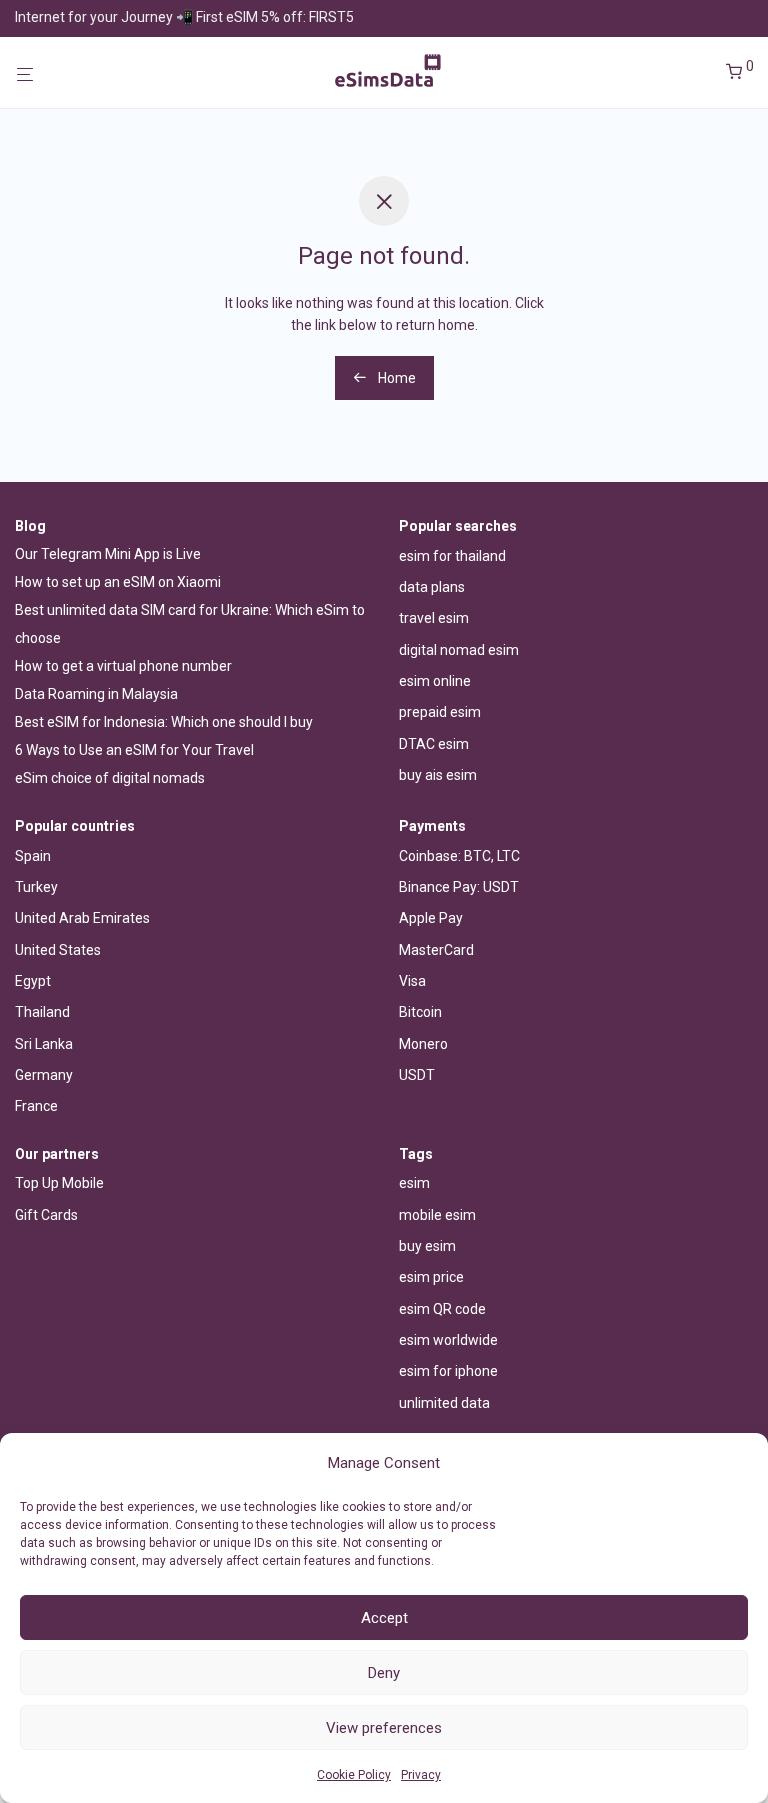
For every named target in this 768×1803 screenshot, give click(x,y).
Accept (384, 1618)
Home (395, 378)
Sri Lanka (44, 1044)
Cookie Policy (354, 1775)
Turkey (36, 887)
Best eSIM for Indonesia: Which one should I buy (164, 722)
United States (58, 950)
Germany (44, 1075)
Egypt (33, 981)
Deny (384, 1673)
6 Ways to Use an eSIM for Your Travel (134, 750)
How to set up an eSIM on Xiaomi (118, 582)
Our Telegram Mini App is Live (108, 554)
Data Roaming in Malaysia (96, 694)
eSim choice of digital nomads (110, 778)
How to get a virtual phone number (123, 666)
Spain (33, 856)
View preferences (384, 1728)
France (36, 1106)
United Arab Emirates (82, 918)
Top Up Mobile (59, 1183)
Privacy (421, 1775)
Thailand (42, 1012)
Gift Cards (46, 1215)
